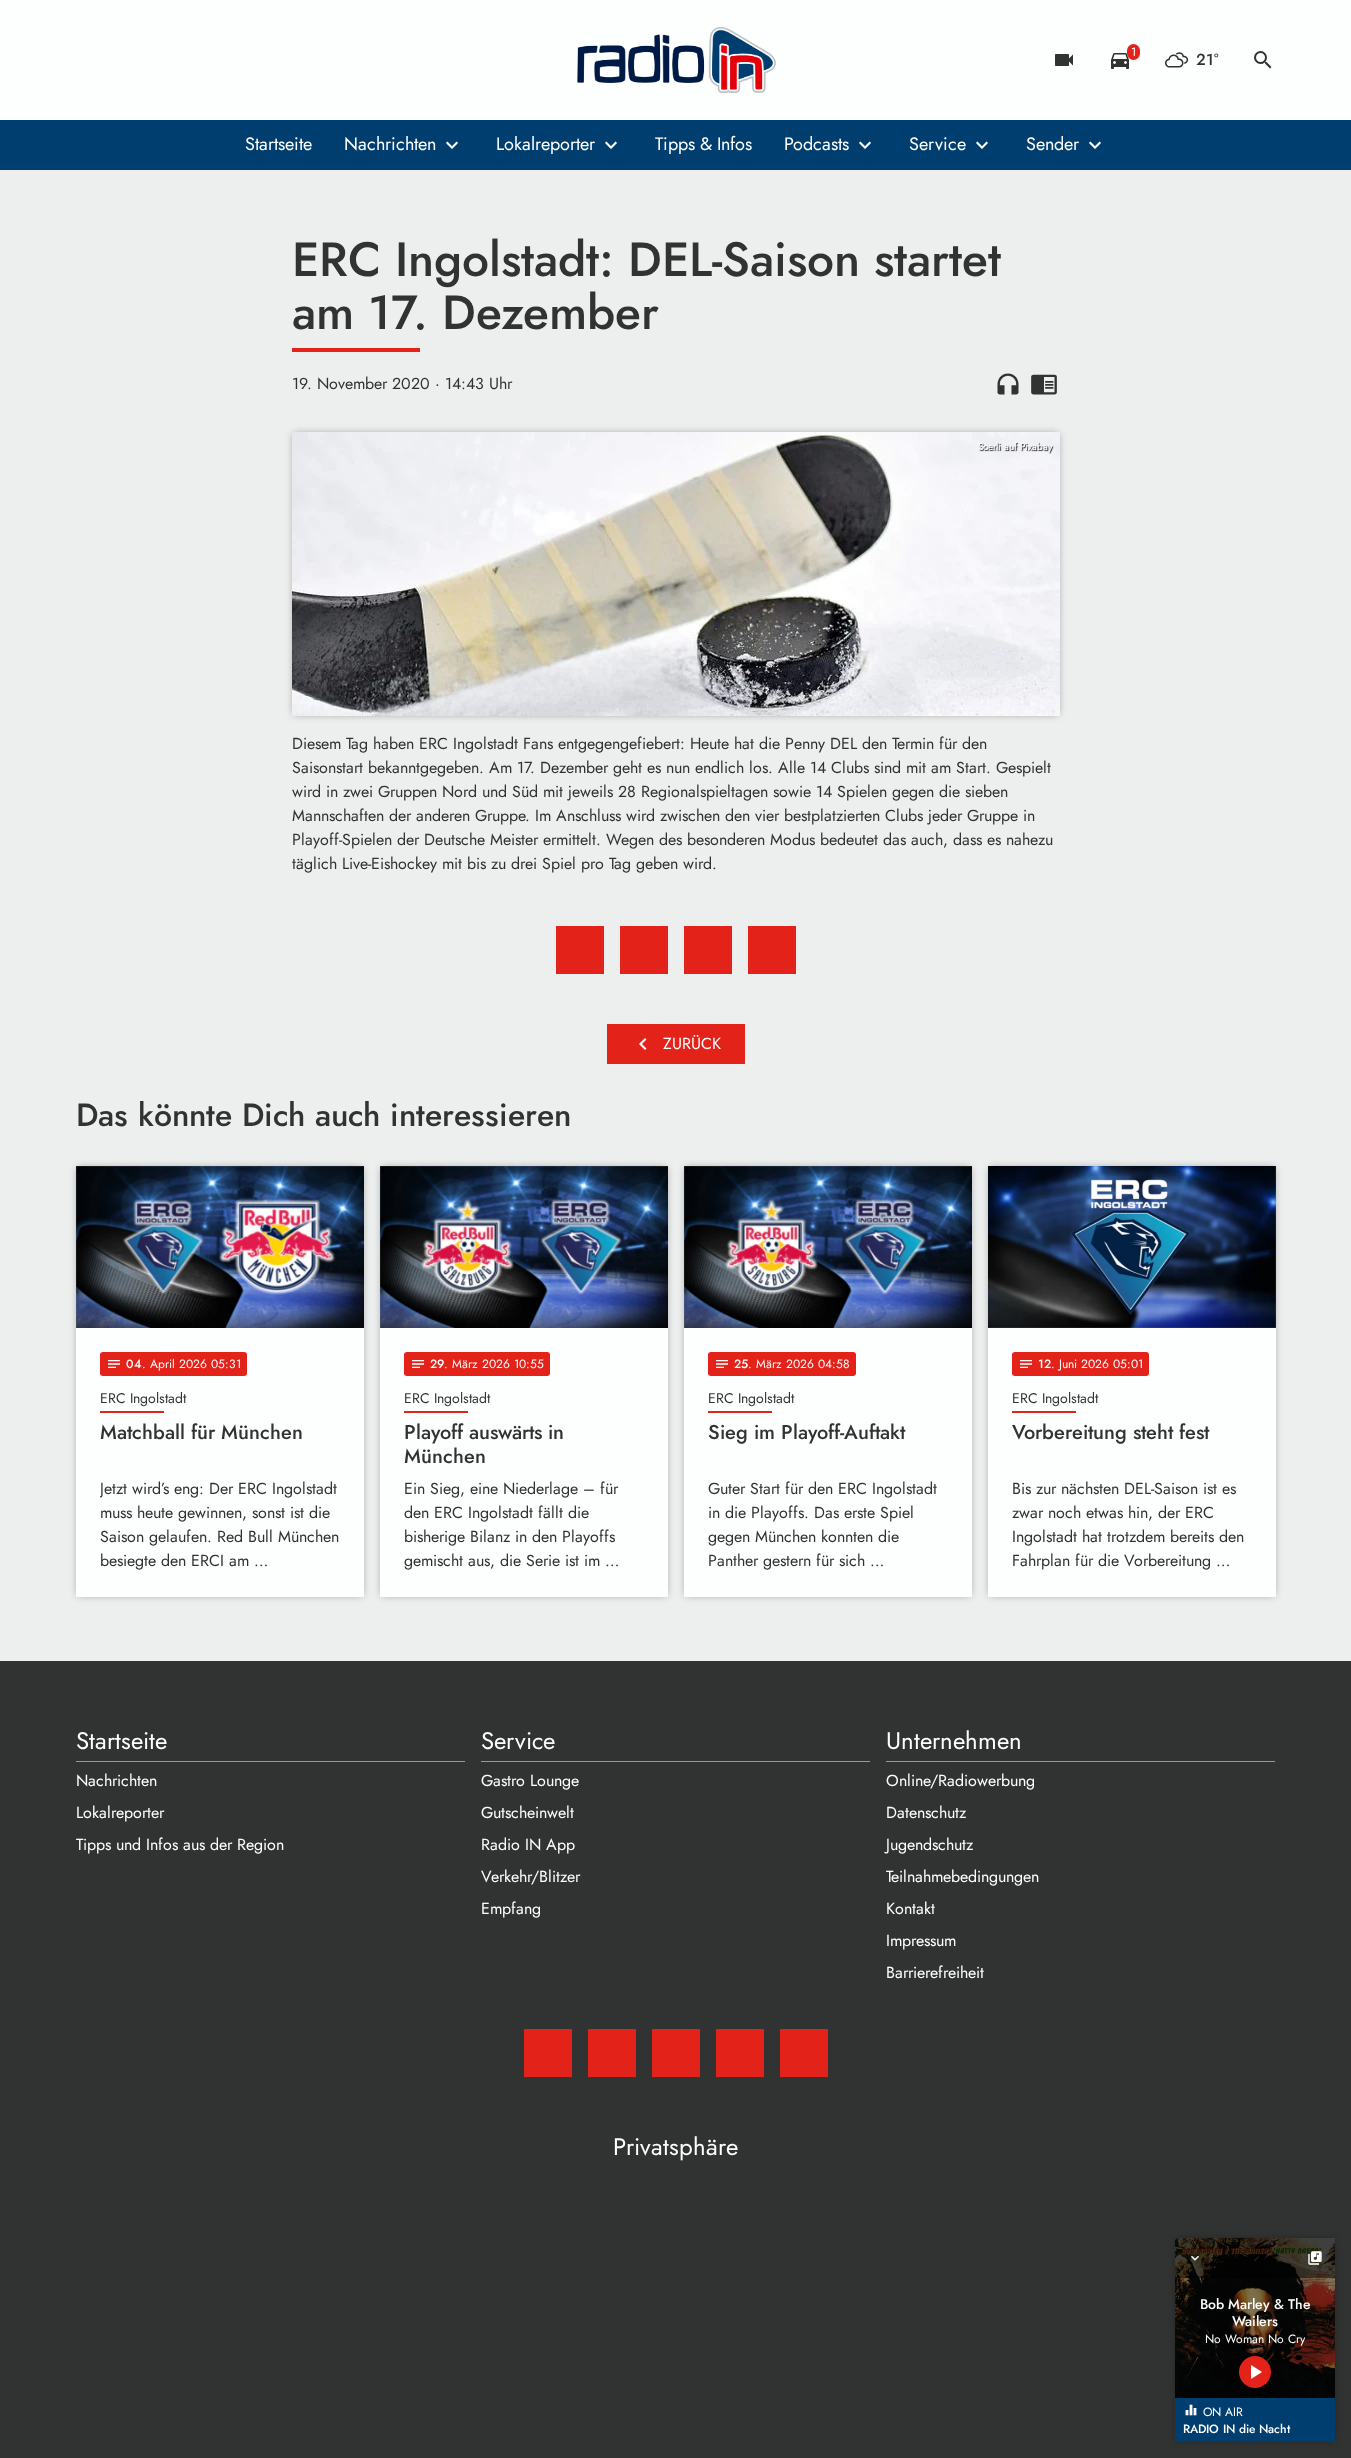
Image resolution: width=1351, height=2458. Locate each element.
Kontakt (910, 1908)
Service (937, 144)
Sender (1052, 144)
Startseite (278, 144)
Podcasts (816, 144)
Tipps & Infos (703, 144)
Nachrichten (390, 144)
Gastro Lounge (530, 1780)
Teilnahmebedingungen (962, 1876)
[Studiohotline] (256, 60)
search (1263, 60)
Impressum (921, 1940)
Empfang (511, 1908)
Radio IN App (528, 1844)
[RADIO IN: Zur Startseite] (676, 60)
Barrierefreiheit (935, 1972)
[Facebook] (136, 60)
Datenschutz (926, 1812)
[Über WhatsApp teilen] (708, 950)
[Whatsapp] (216, 60)
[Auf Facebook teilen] (580, 950)
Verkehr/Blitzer (530, 1876)
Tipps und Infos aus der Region (180, 1844)
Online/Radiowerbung (960, 1780)
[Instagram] (176, 60)
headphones (1008, 384)
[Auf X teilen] (644, 950)
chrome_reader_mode (1044, 384)
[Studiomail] (96, 60)
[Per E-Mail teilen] (772, 950)
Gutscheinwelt (527, 1812)
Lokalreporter (545, 144)
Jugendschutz (929, 1844)
